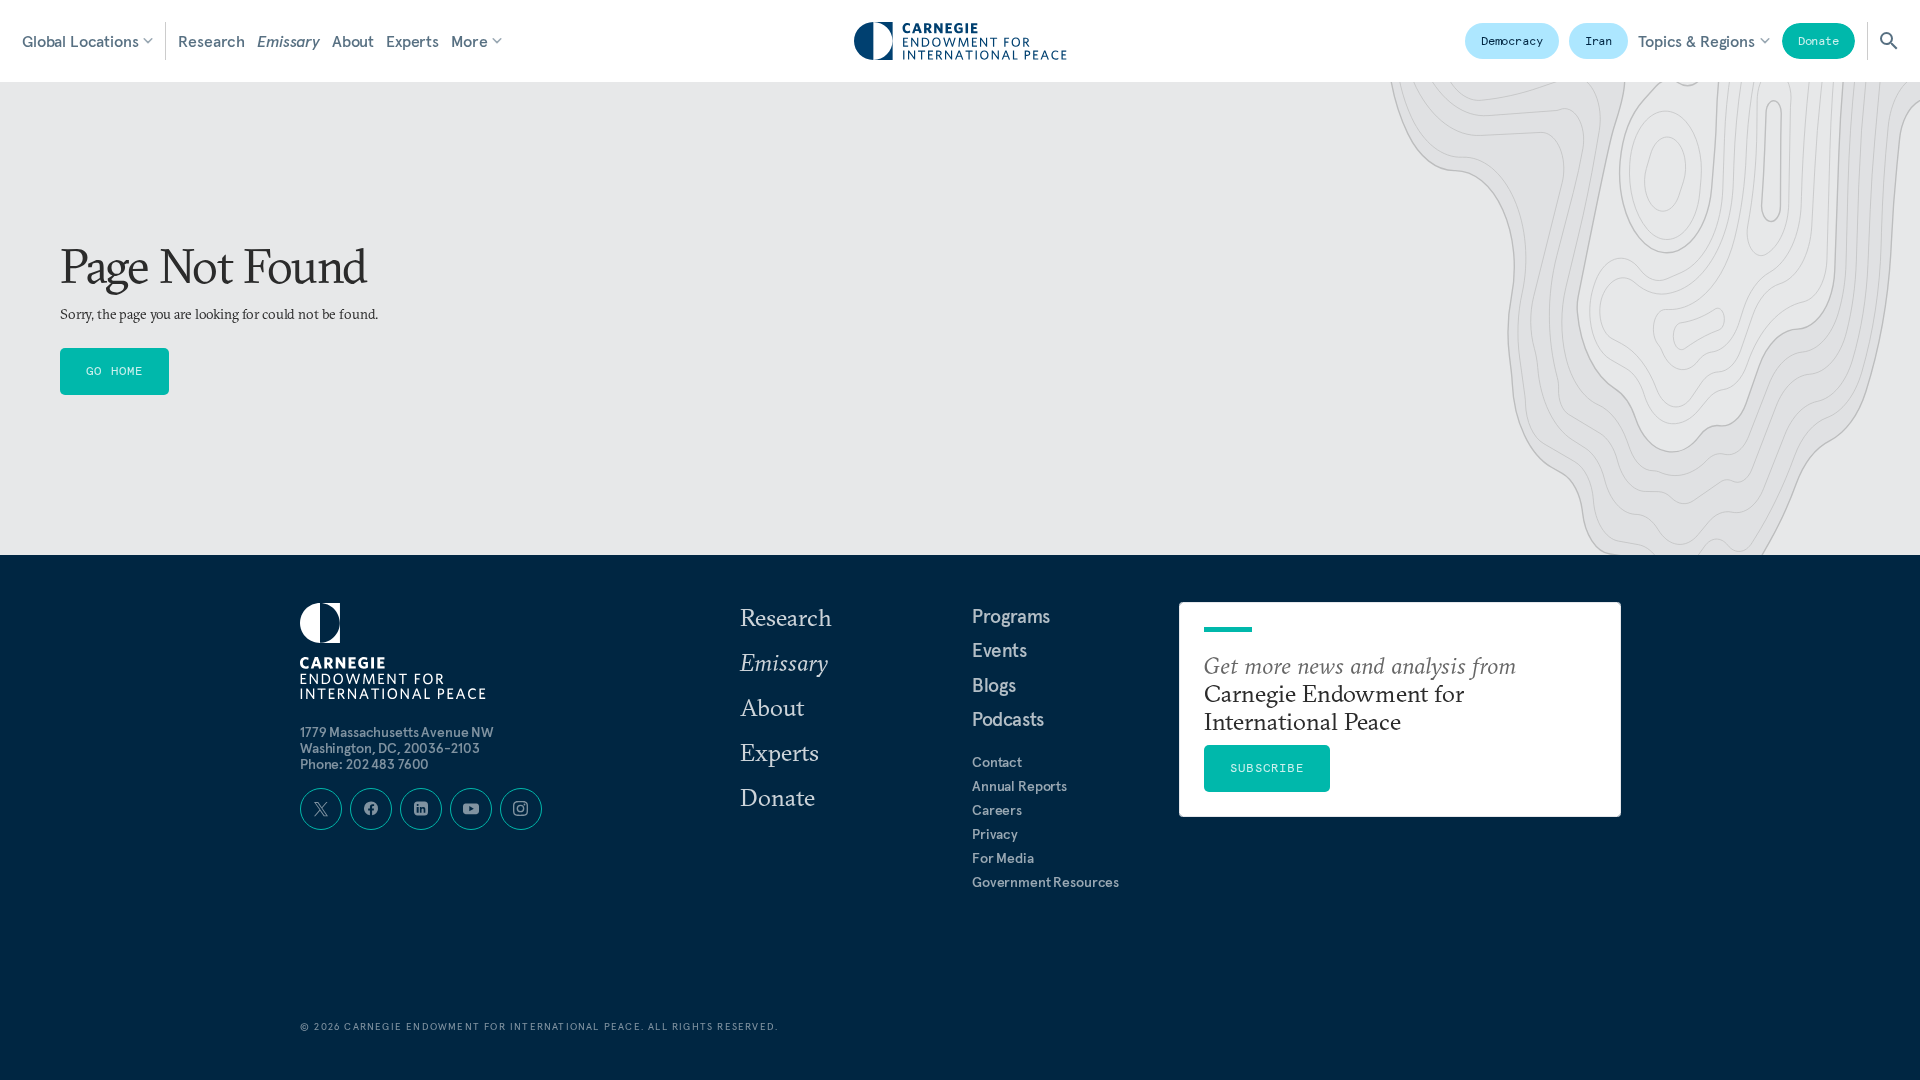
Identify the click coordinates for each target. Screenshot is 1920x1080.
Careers (997, 810)
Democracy (1512, 40)
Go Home (114, 370)
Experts (412, 41)
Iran (1599, 40)
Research (211, 41)
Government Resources (1045, 882)
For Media (1003, 858)
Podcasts (1008, 719)
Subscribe (1267, 767)
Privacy (995, 834)
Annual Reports (1019, 786)
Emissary (288, 41)
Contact (997, 762)
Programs (1011, 616)
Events (999, 650)
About (353, 41)
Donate (1818, 40)
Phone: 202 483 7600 (364, 764)
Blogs (994, 685)
